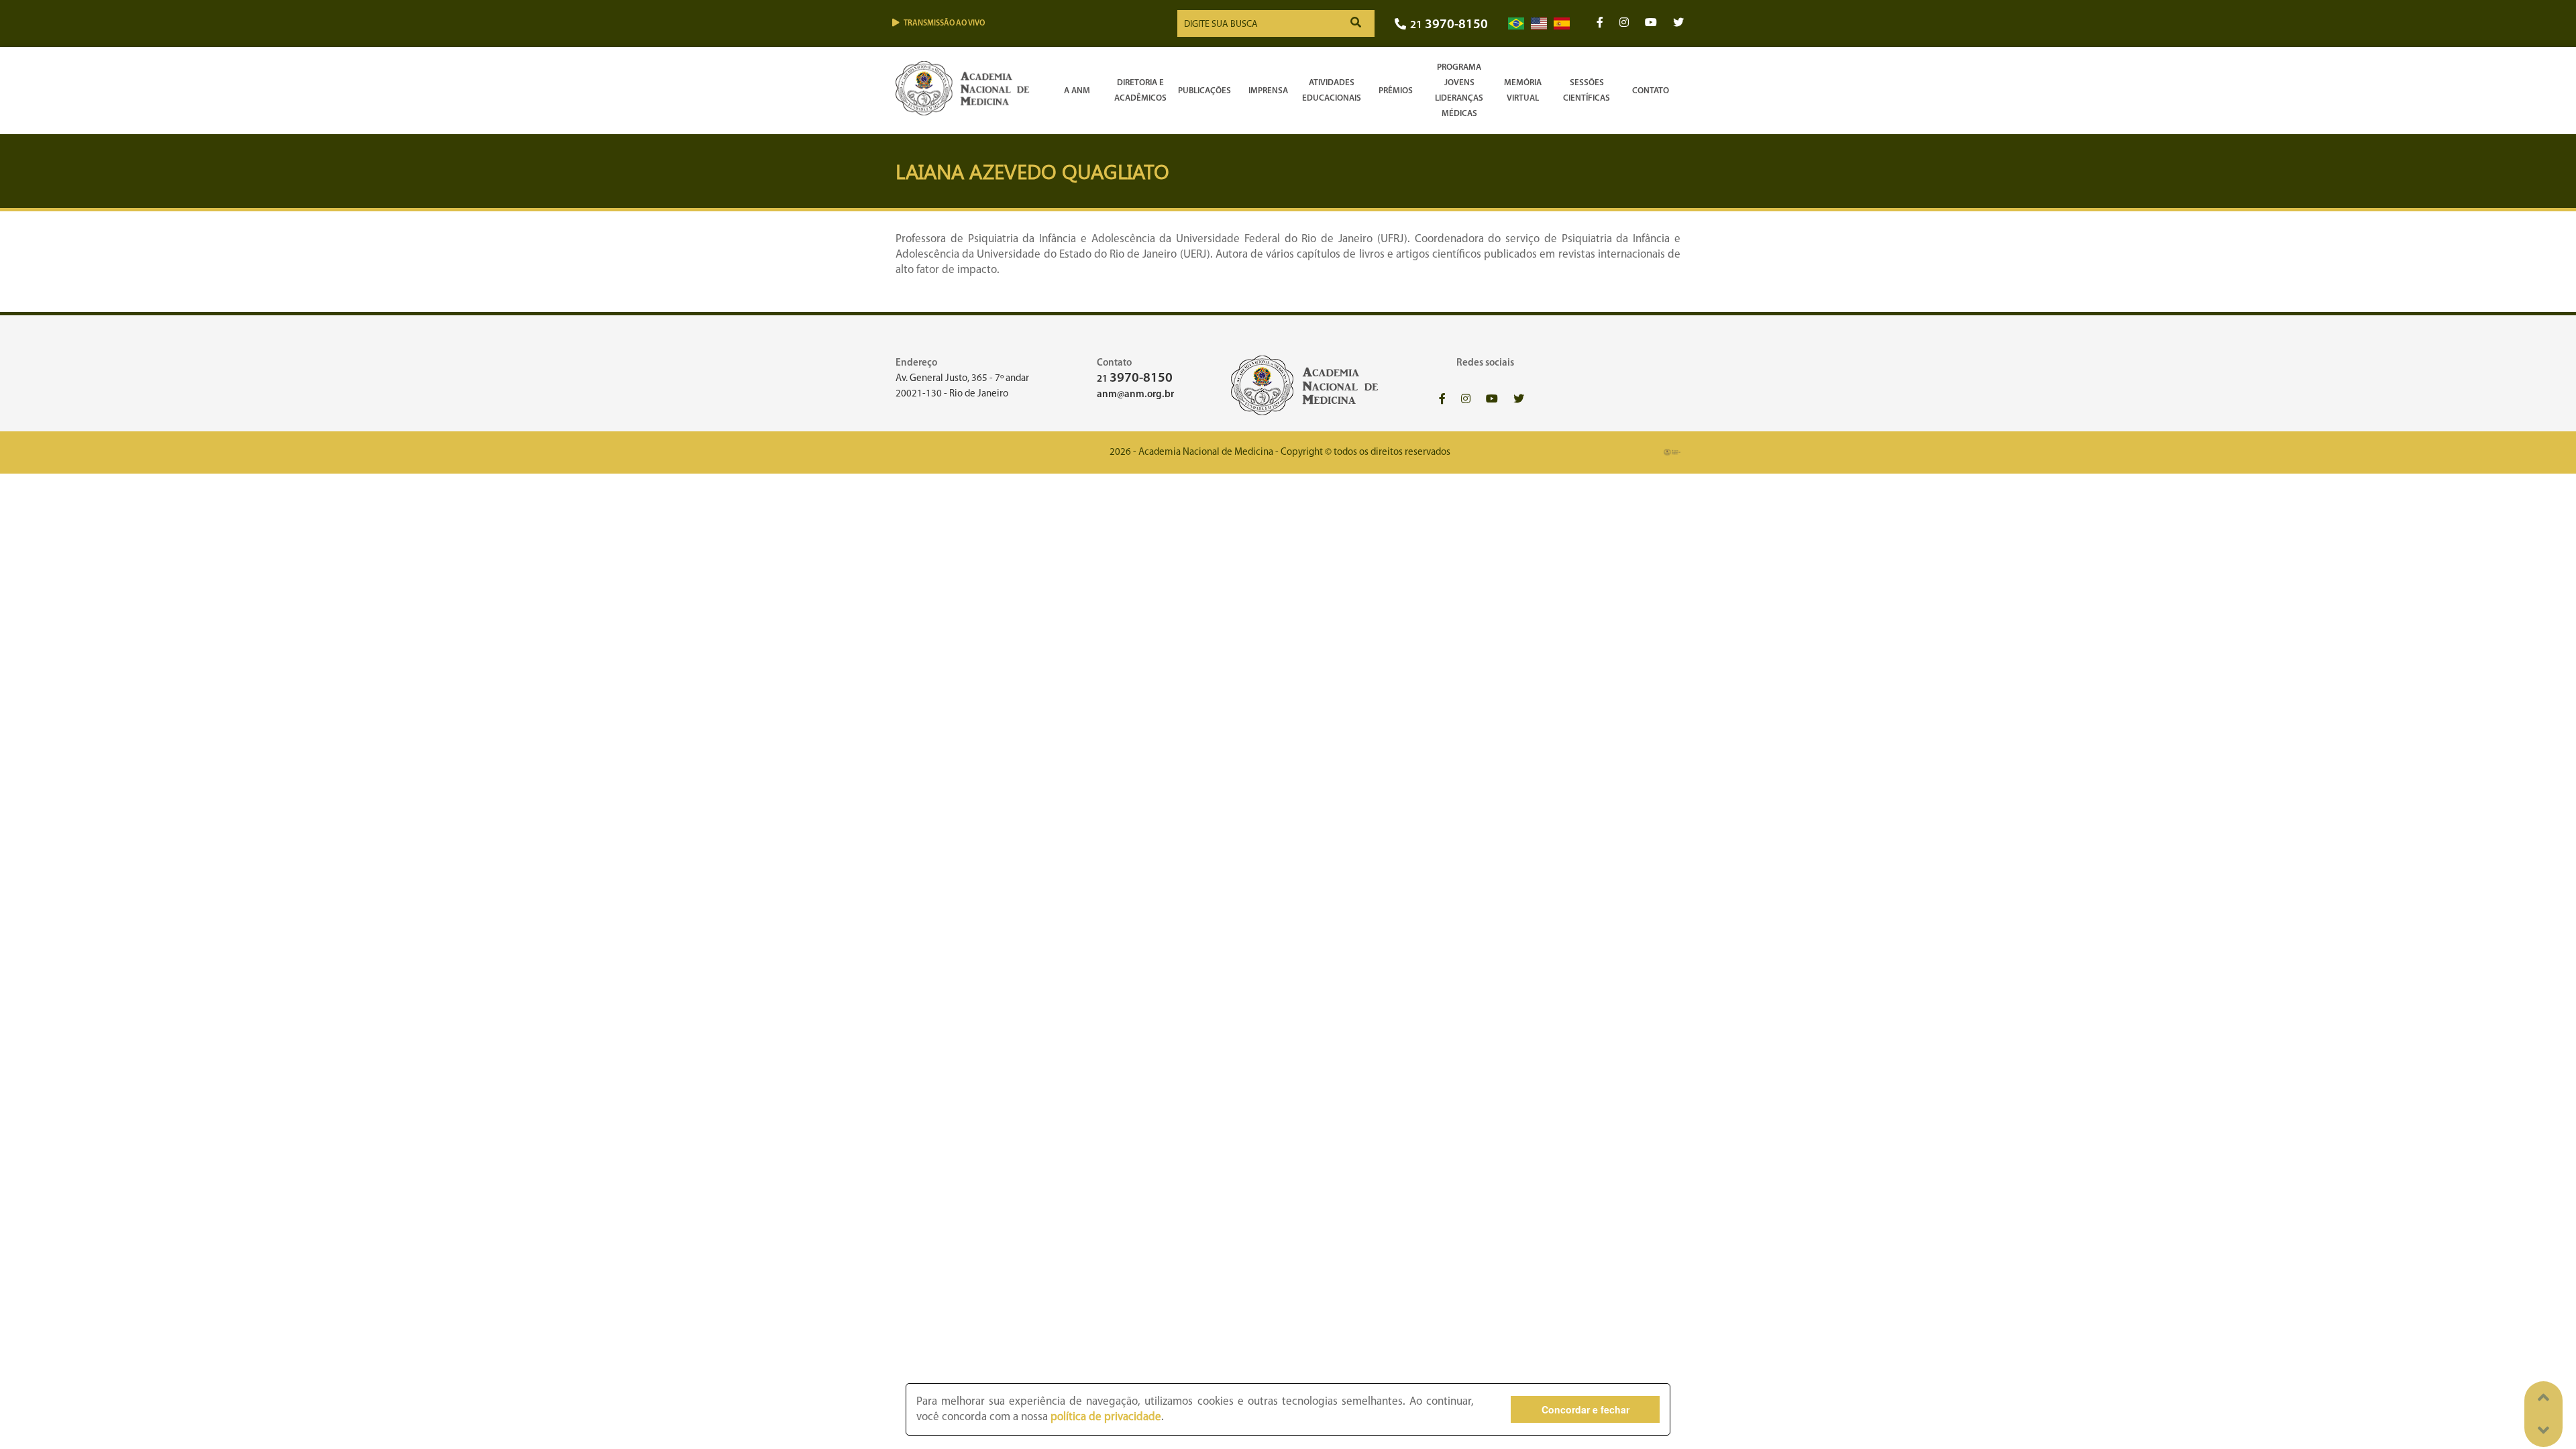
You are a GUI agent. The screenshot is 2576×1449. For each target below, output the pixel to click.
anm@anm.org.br (1135, 395)
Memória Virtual (1523, 91)
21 (1449, 25)
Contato (1651, 91)
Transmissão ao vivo (944, 23)
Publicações (1204, 91)
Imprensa (1268, 91)
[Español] (1562, 24)
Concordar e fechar (1586, 1409)
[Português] (1516, 24)
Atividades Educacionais (1332, 91)
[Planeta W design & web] (1672, 452)
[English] (1539, 24)
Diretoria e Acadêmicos (1140, 91)
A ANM (1077, 91)
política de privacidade (1106, 1417)
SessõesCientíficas (1587, 91)
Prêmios (1396, 91)
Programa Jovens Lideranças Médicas (1459, 91)
